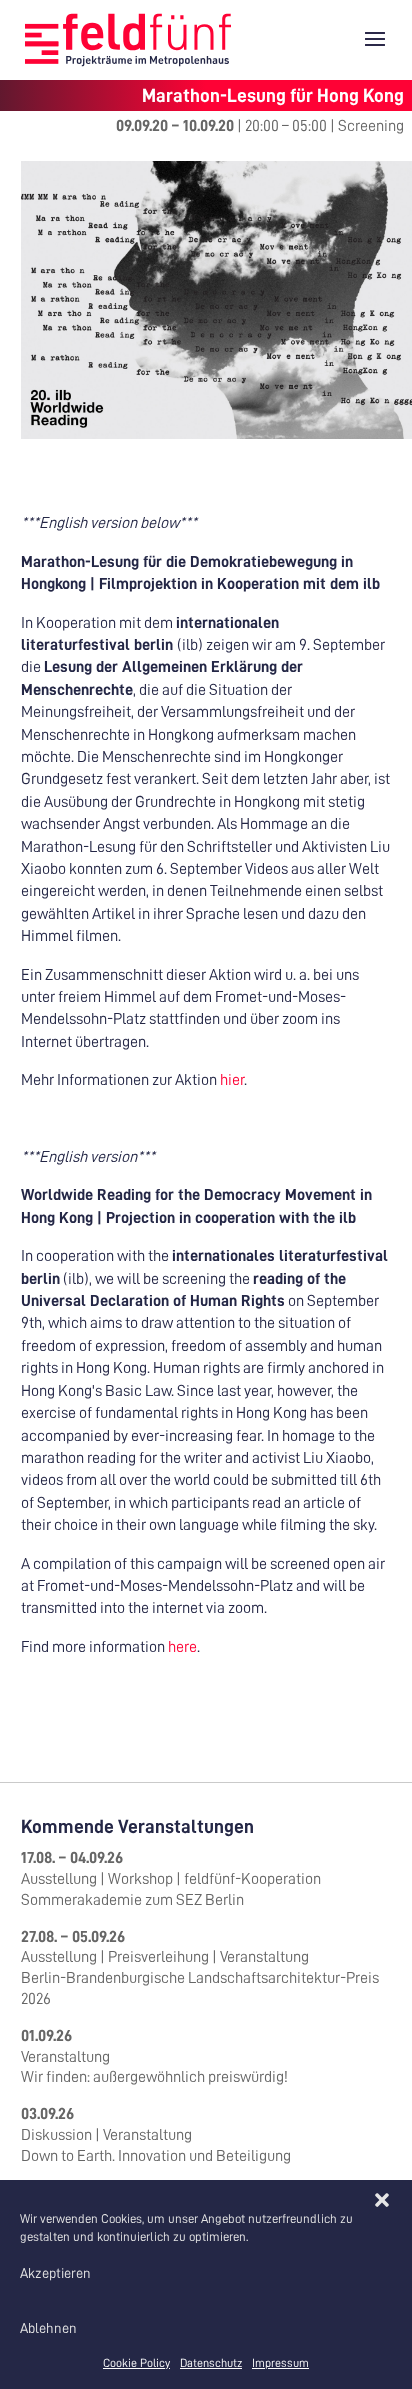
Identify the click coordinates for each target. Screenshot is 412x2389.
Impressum (280, 2363)
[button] (382, 2200)
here (182, 1647)
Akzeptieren (55, 2273)
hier (232, 1080)
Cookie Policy (136, 2363)
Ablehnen (48, 2328)
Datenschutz (211, 2363)
